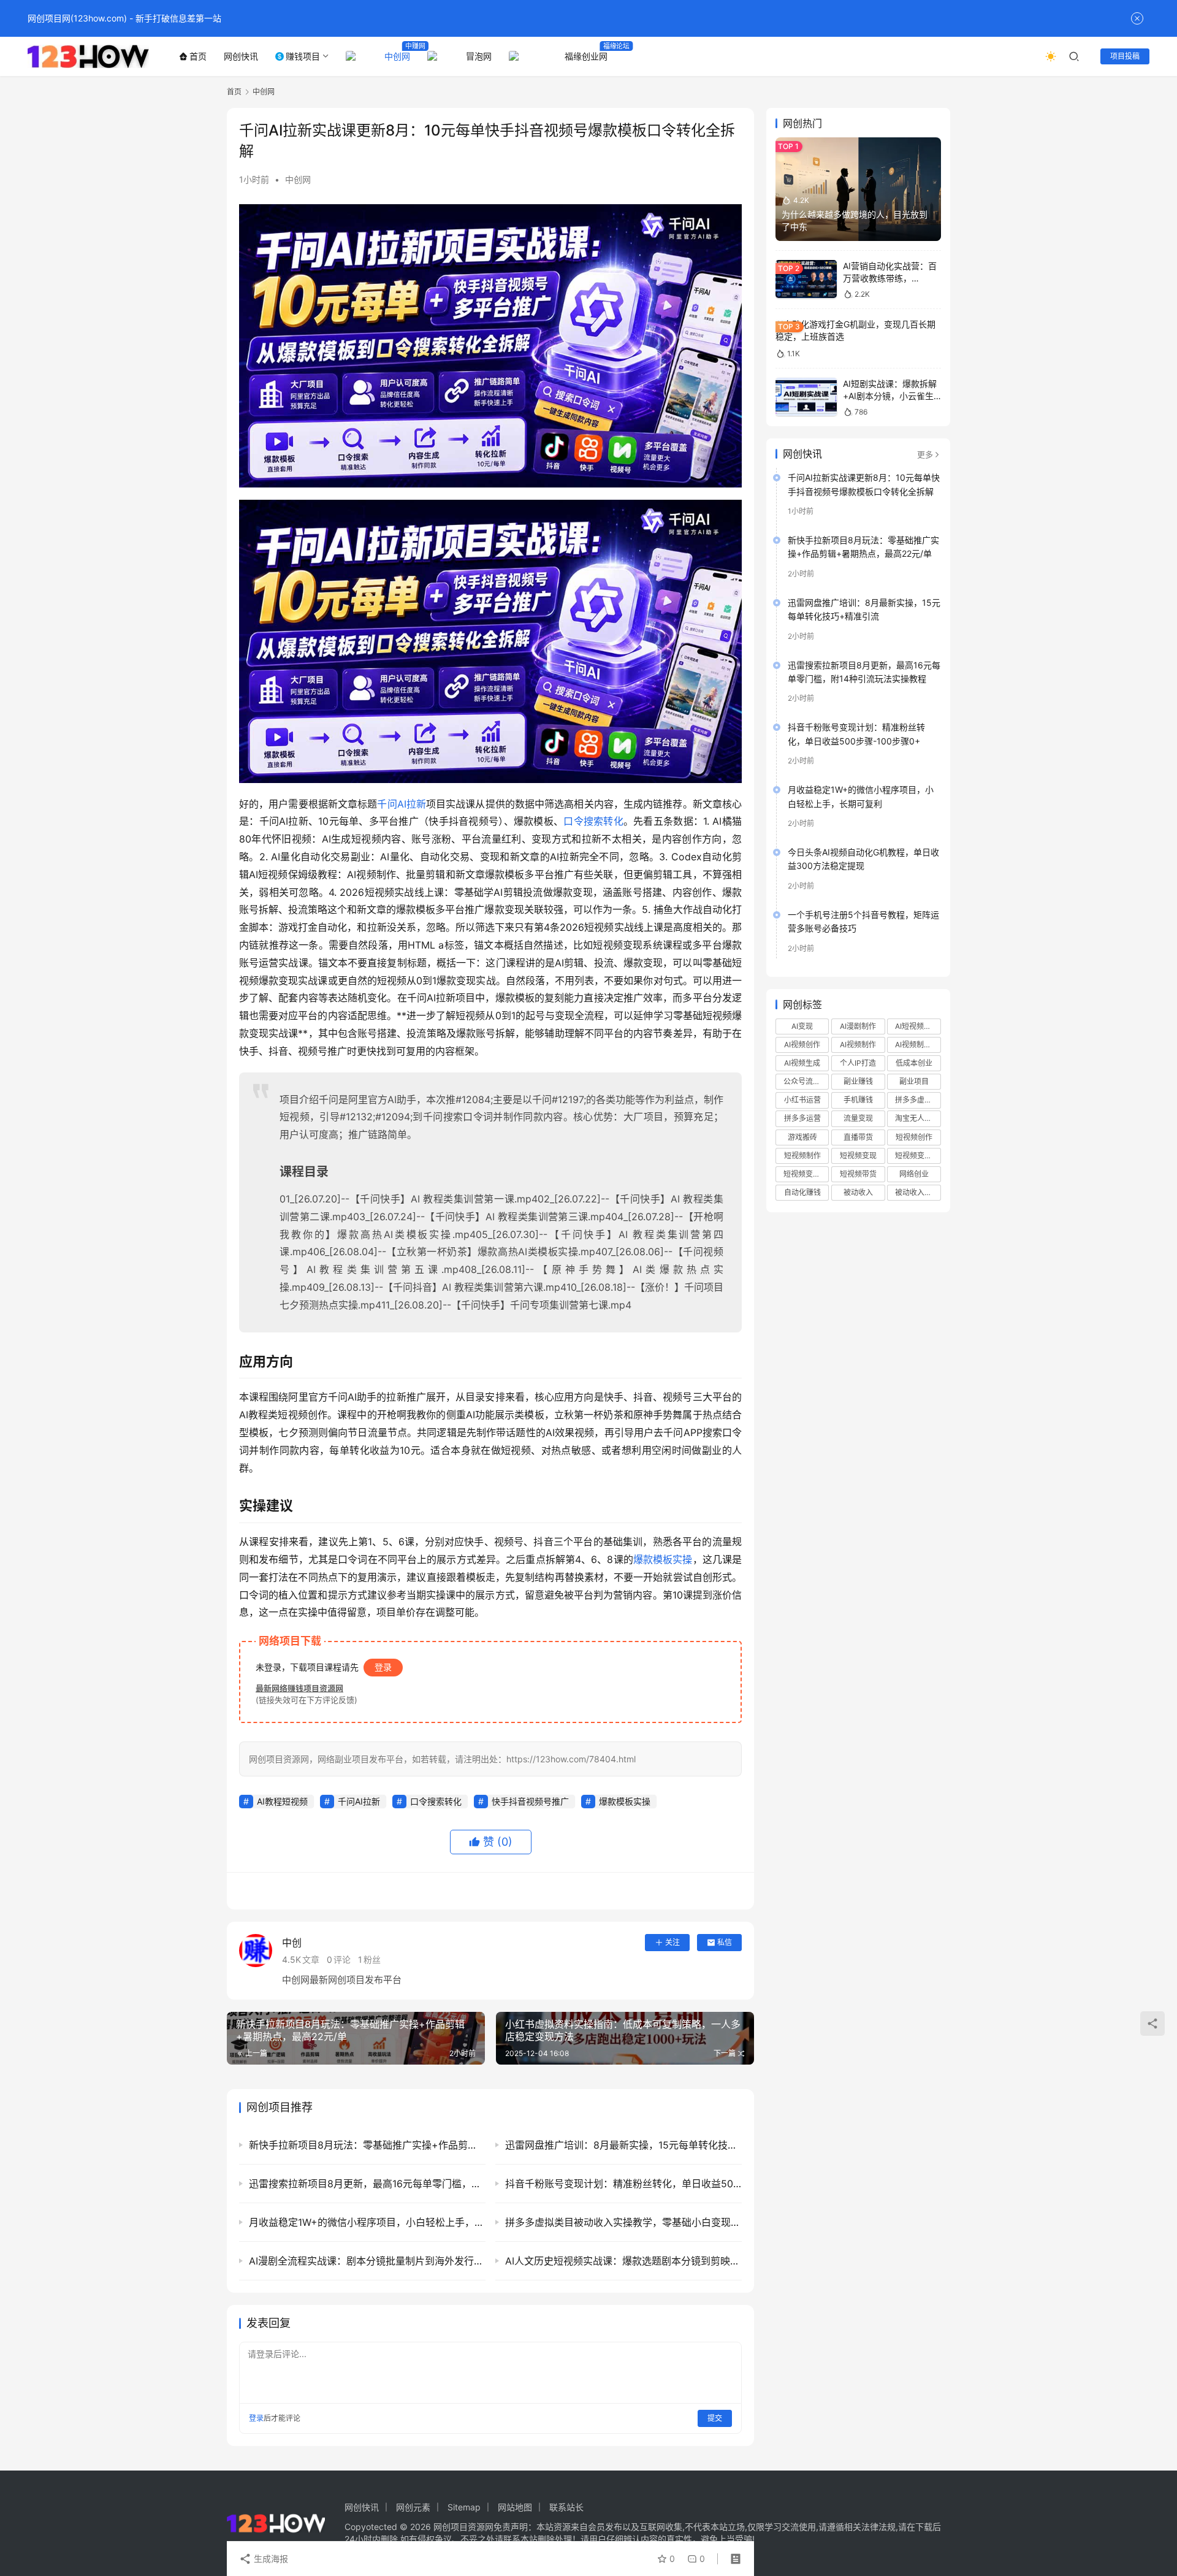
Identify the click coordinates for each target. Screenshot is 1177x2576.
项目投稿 (1125, 56)
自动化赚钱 (802, 1192)
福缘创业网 (586, 56)
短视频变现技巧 (918, 1156)
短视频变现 (858, 1156)
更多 (925, 454)
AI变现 (802, 1026)
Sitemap (464, 2507)
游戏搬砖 (802, 1137)
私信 (725, 1942)
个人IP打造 (858, 1063)
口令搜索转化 (593, 821)
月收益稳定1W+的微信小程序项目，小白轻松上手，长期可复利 (861, 796)
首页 (198, 56)
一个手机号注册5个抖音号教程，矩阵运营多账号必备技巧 (863, 921)
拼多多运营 (802, 1118)
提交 (715, 2418)
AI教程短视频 (282, 1801)
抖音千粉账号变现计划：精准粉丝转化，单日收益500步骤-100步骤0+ (856, 734)
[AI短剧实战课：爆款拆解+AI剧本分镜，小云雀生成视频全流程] (806, 397)
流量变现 (858, 1118)
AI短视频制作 (917, 1026)
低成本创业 (914, 1063)
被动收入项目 (917, 1192)
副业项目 (914, 1081)
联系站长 (566, 2507)
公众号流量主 (806, 1081)
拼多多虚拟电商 (918, 1100)
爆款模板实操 (663, 1559)
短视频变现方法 (806, 1174)
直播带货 (858, 1137)
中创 (292, 1943)
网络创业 (914, 1174)
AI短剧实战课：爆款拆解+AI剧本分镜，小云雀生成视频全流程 (890, 396)
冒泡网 (479, 56)
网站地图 (515, 2507)
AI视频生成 (802, 1063)
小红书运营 (802, 1100)
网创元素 (413, 2507)
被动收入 (858, 1192)
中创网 (397, 56)
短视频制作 (802, 1156)
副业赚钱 (858, 1081)
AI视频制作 (858, 1045)
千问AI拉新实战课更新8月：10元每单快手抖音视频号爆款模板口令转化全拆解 (864, 484)
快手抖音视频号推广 (530, 1801)
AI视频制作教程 (918, 1045)
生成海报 (270, 2559)
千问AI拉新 (402, 804)
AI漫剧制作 (858, 1026)
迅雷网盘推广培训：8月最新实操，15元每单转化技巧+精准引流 (864, 609)
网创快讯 (241, 56)
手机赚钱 (858, 1100)
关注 (672, 1942)
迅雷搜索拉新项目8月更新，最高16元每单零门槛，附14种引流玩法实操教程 (864, 672)
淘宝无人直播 (917, 1118)
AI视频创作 (802, 1045)
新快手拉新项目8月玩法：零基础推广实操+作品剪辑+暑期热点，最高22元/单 (863, 547)
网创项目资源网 (463, 2527)
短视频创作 (914, 1137)
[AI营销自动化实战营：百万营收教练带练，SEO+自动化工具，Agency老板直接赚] (806, 279)
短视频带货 (858, 1174)
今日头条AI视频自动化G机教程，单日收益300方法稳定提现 (863, 859)
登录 (383, 1667)
